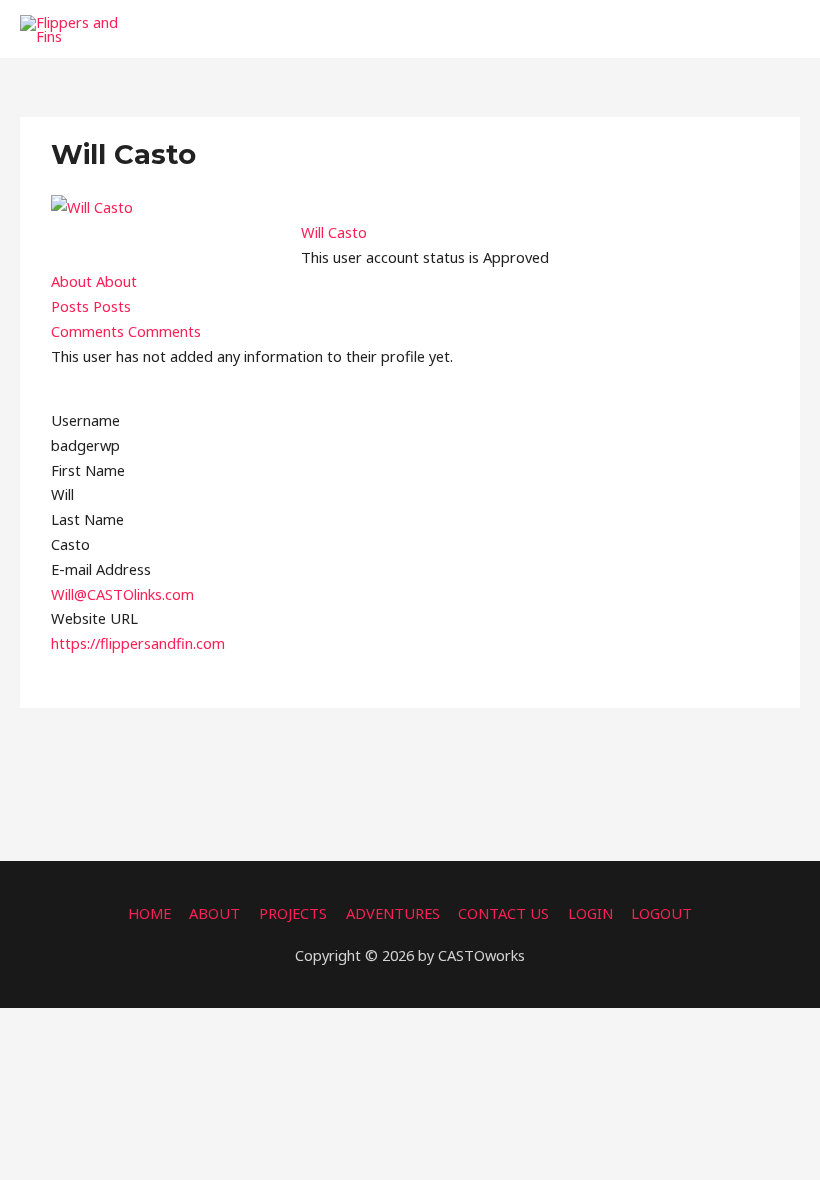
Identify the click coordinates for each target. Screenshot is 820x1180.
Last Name (87, 519)
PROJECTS (293, 913)
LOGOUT (661, 913)
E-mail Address (101, 569)
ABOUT (214, 913)
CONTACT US (503, 913)
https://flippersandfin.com (138, 643)
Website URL (94, 618)
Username (85, 420)
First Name (88, 470)
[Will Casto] (92, 205)
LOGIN (590, 913)
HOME (149, 913)
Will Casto (334, 232)
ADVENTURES (393, 913)
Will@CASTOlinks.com (122, 594)
